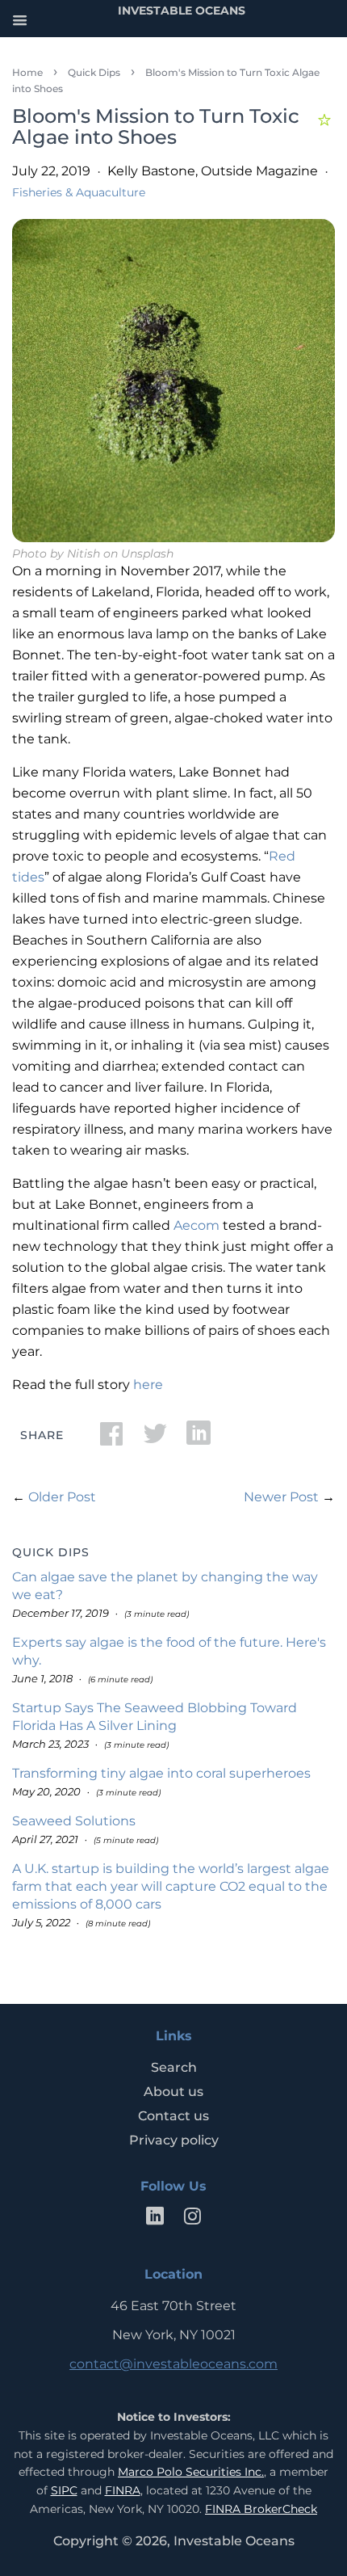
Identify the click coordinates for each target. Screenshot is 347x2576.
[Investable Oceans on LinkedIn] (155, 2219)
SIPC (64, 2490)
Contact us (173, 2116)
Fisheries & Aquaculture (79, 192)
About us (173, 2092)
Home (27, 72)
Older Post (62, 1497)
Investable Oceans (234, 2541)
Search (174, 2067)
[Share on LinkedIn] (199, 1439)
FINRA (123, 2490)
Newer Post (281, 1497)
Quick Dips (94, 72)
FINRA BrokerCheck (261, 2509)
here (148, 1385)
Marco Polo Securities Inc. (191, 2472)
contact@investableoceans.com (173, 2364)
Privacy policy (174, 2140)
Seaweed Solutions (74, 1821)
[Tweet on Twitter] (155, 1439)
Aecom (196, 1225)
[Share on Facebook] (111, 1439)
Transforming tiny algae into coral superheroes (161, 1773)
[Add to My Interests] (326, 118)
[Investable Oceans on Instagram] (192, 2219)
